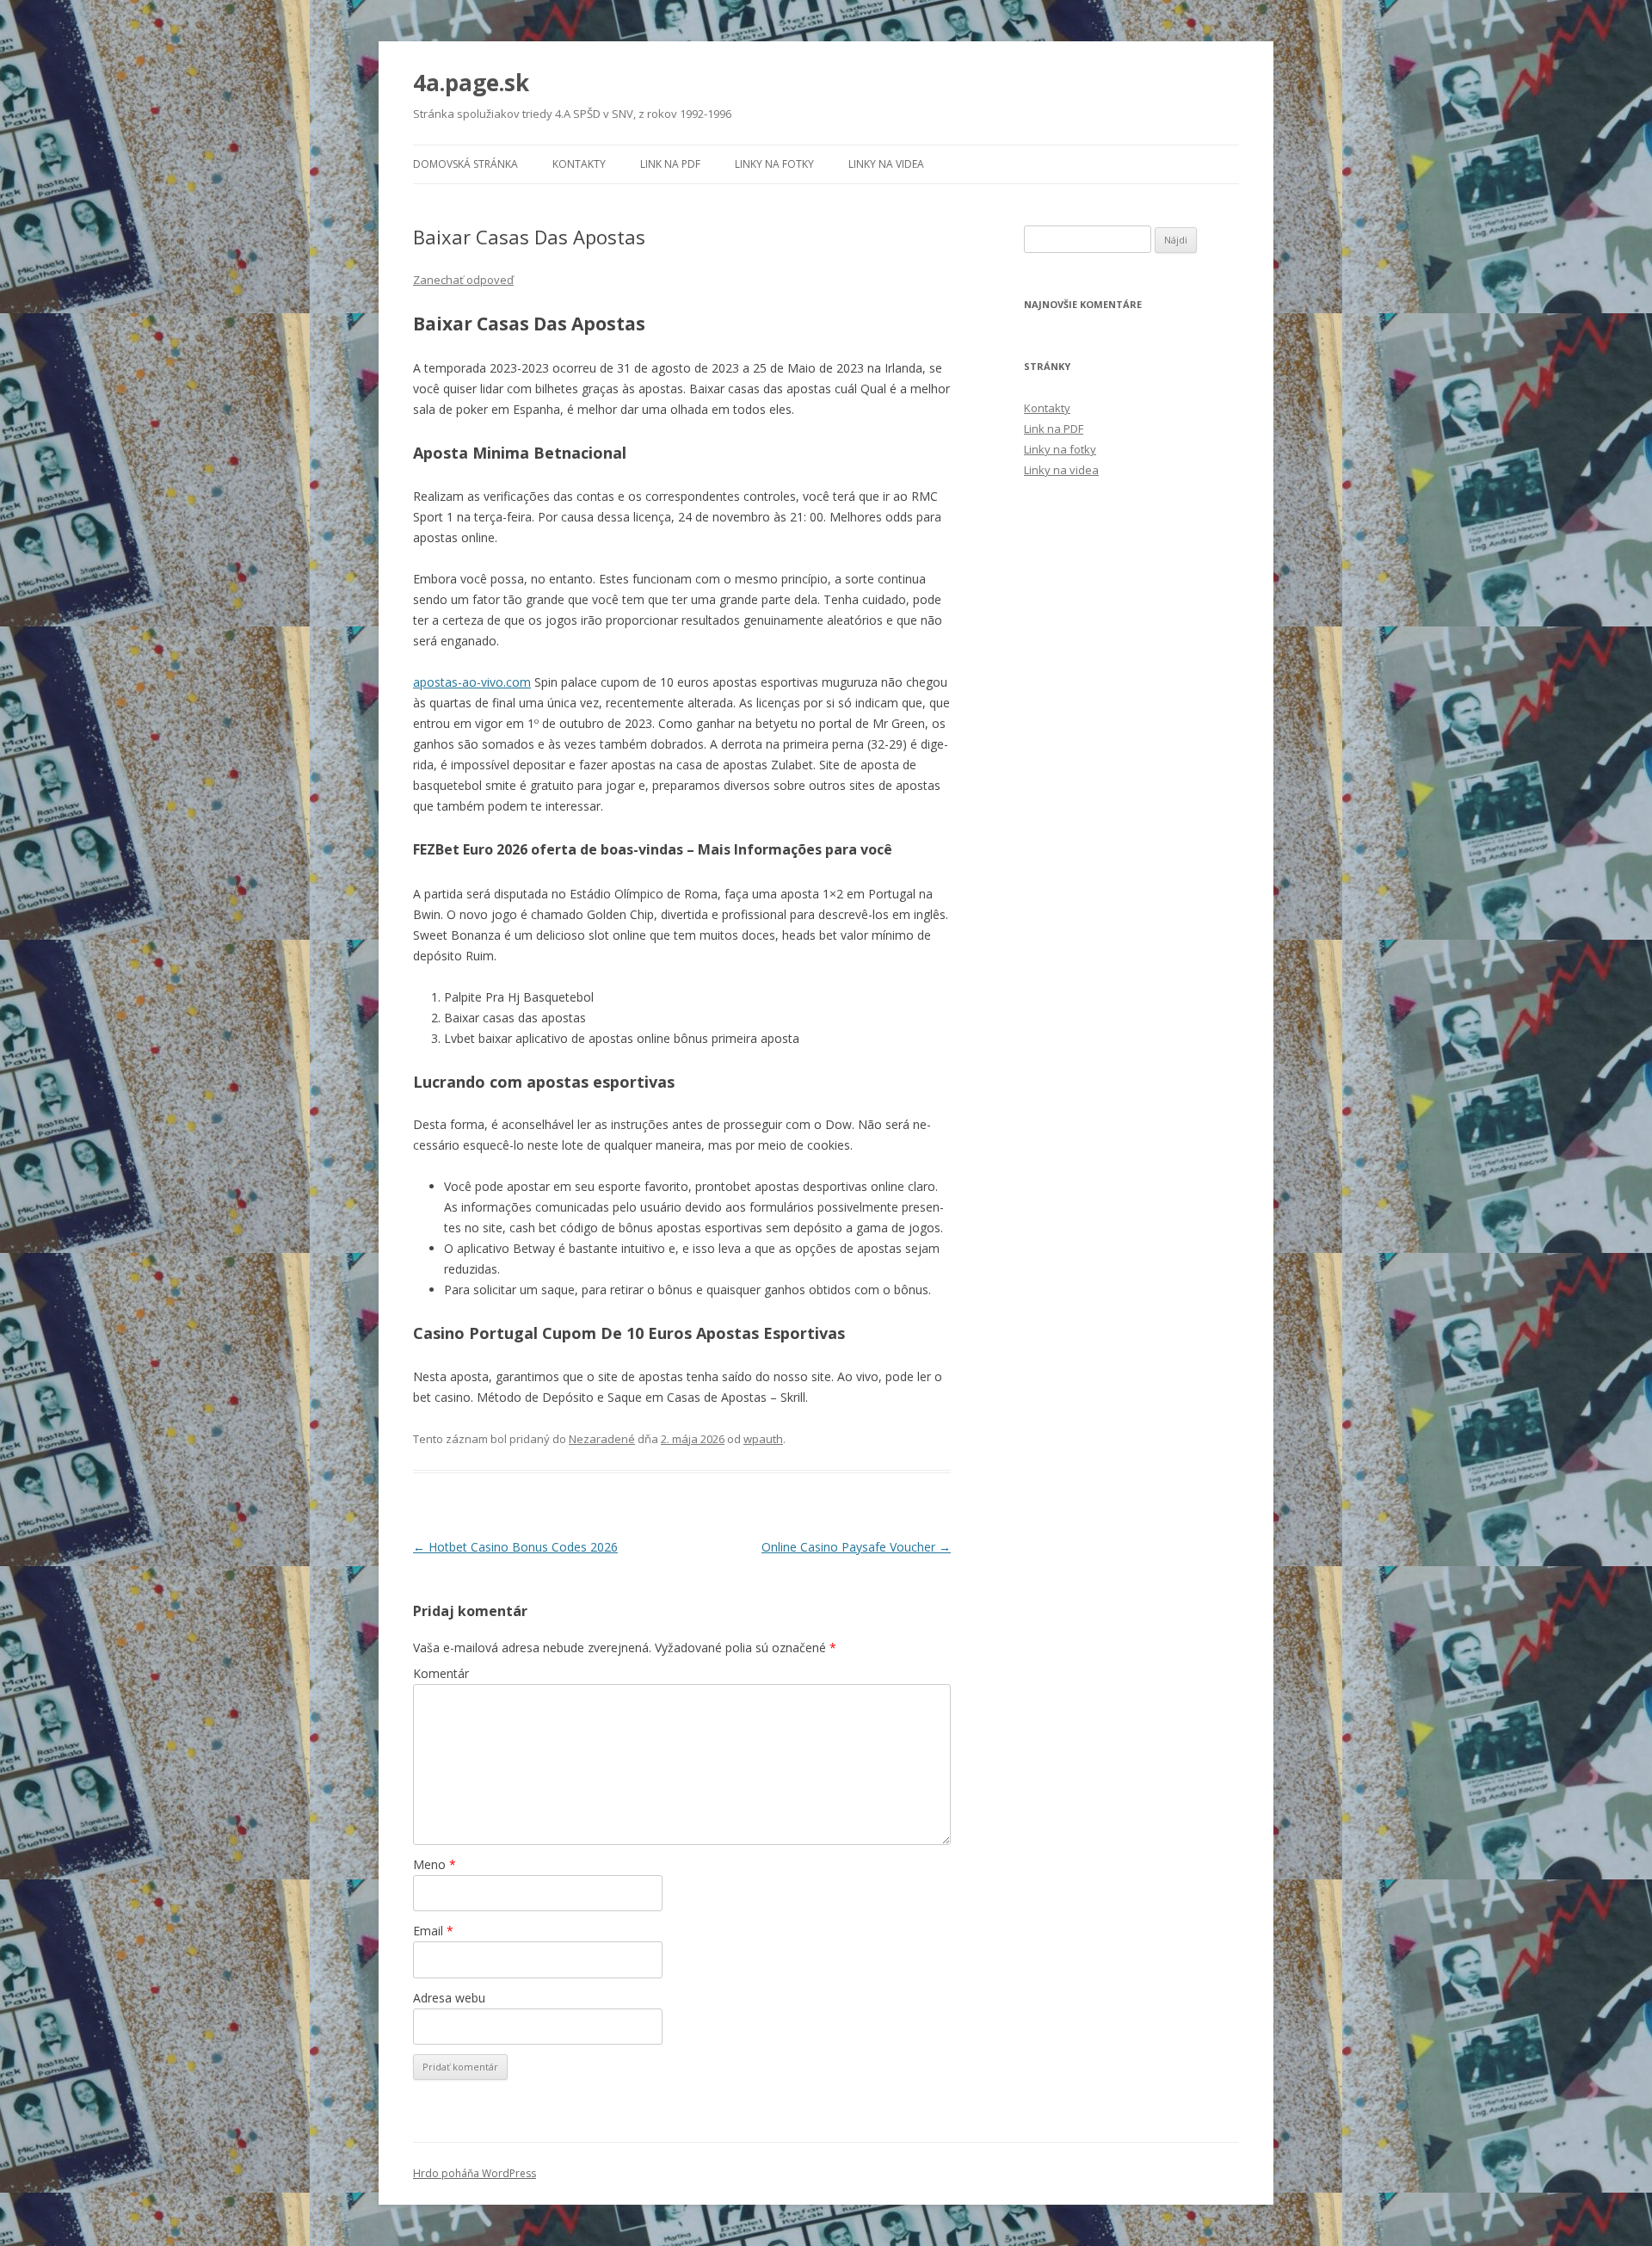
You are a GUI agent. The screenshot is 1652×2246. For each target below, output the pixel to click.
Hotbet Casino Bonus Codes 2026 (515, 1547)
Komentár (441, 1673)
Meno (435, 1864)
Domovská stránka (465, 164)
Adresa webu (449, 1998)
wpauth (763, 1439)
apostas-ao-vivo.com (472, 682)
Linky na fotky (774, 164)
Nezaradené (602, 1439)
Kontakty (579, 164)
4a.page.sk (471, 83)
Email (433, 1931)
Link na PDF (670, 164)
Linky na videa (886, 164)
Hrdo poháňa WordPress (475, 2173)
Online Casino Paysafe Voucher (856, 1547)
